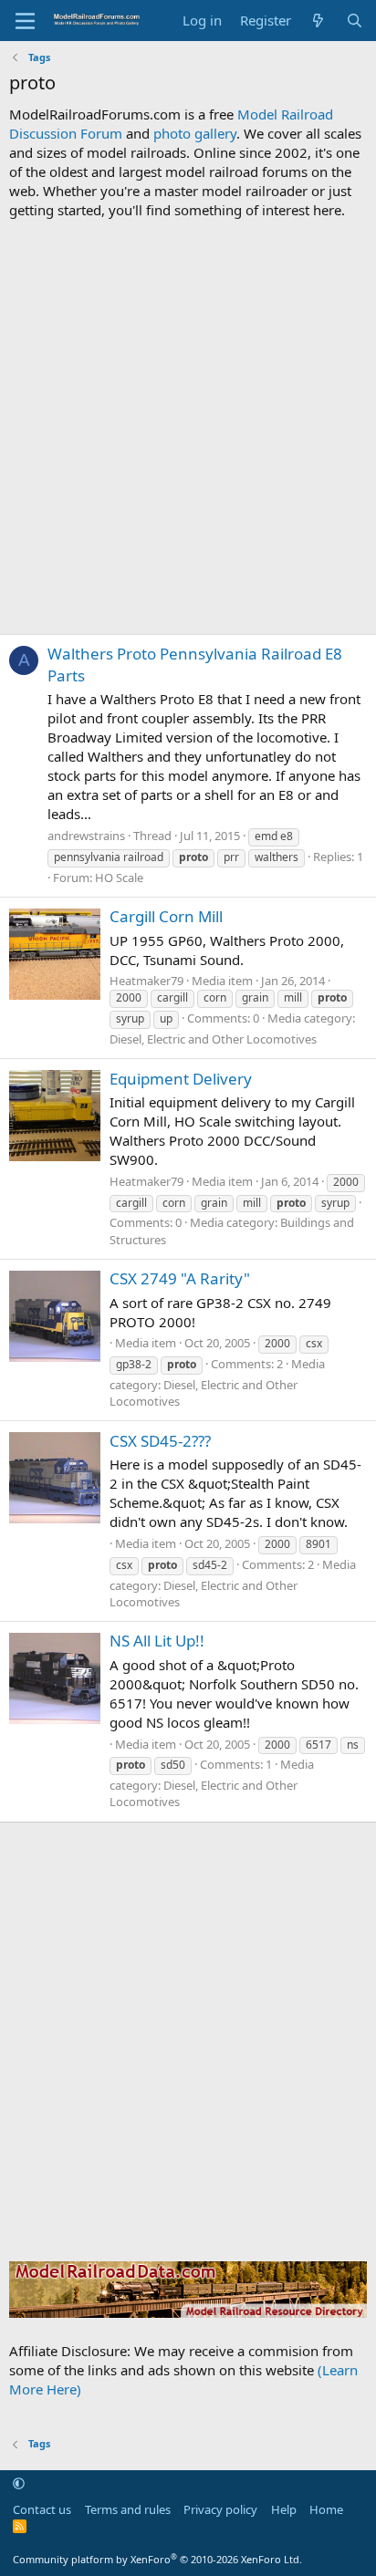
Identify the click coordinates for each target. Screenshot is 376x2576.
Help (284, 2509)
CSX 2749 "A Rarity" (180, 1278)
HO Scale (119, 878)
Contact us (42, 2509)
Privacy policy (220, 2509)
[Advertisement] (188, 427)
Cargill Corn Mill (166, 916)
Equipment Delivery (181, 1079)
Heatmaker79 (146, 981)
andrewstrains (86, 836)
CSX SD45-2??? (160, 1441)
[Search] (355, 21)
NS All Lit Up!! (157, 1641)
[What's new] (318, 21)
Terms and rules (128, 2509)
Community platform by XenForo (157, 2559)
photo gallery (195, 133)
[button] (19, 2484)
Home (326, 2509)
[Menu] (25, 21)
